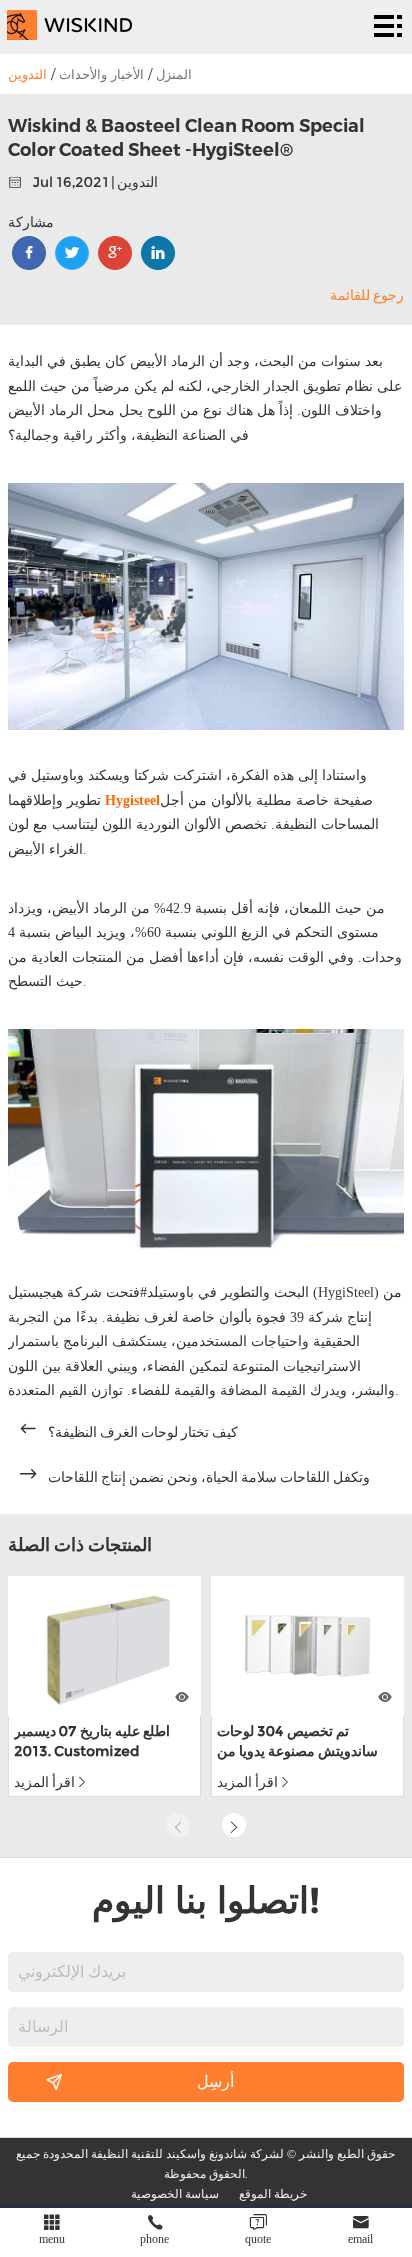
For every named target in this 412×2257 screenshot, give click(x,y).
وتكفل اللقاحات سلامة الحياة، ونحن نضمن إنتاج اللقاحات (209, 1477)
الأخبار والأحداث (101, 74)
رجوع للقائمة (367, 295)
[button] (234, 1825)
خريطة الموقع (273, 2193)
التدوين (27, 74)
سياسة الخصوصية (175, 2193)
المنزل (174, 74)
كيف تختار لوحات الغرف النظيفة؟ (143, 1432)
